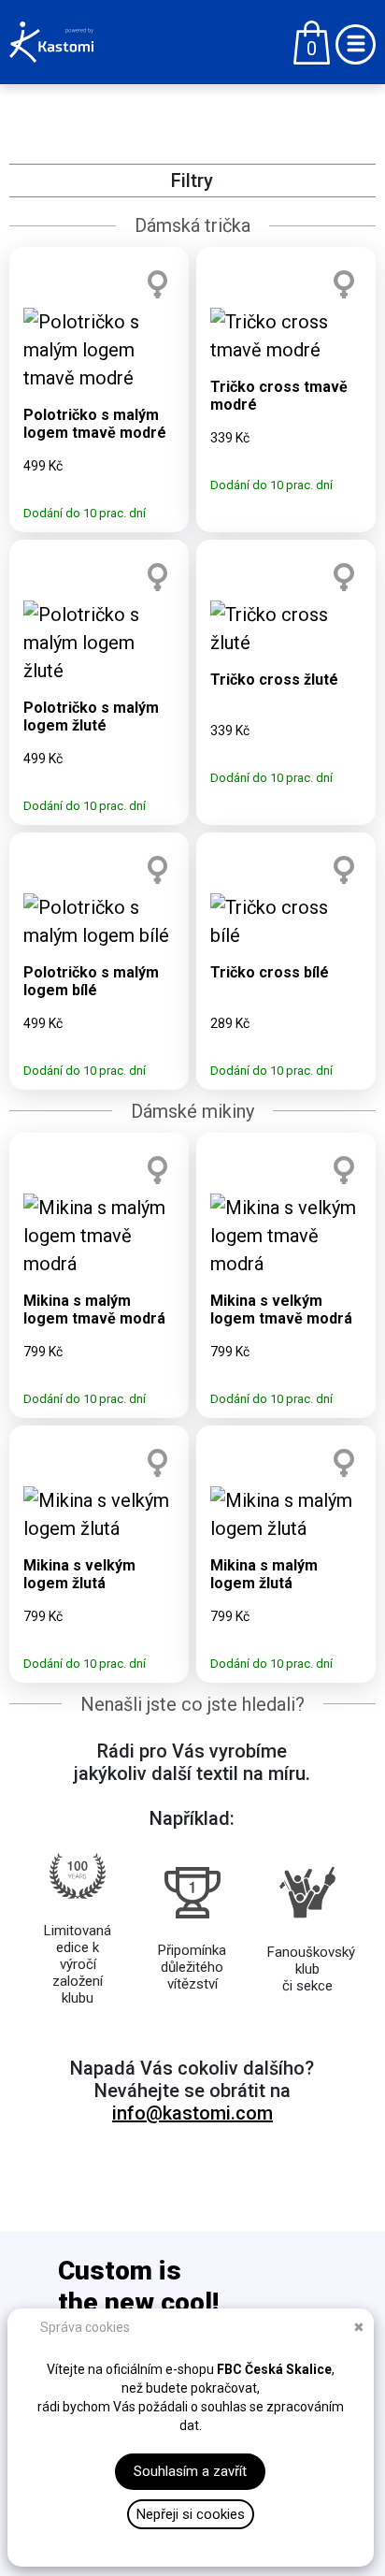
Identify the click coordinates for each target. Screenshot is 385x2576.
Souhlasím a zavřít (190, 2471)
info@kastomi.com (192, 2113)
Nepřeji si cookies (191, 2514)
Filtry (192, 181)
